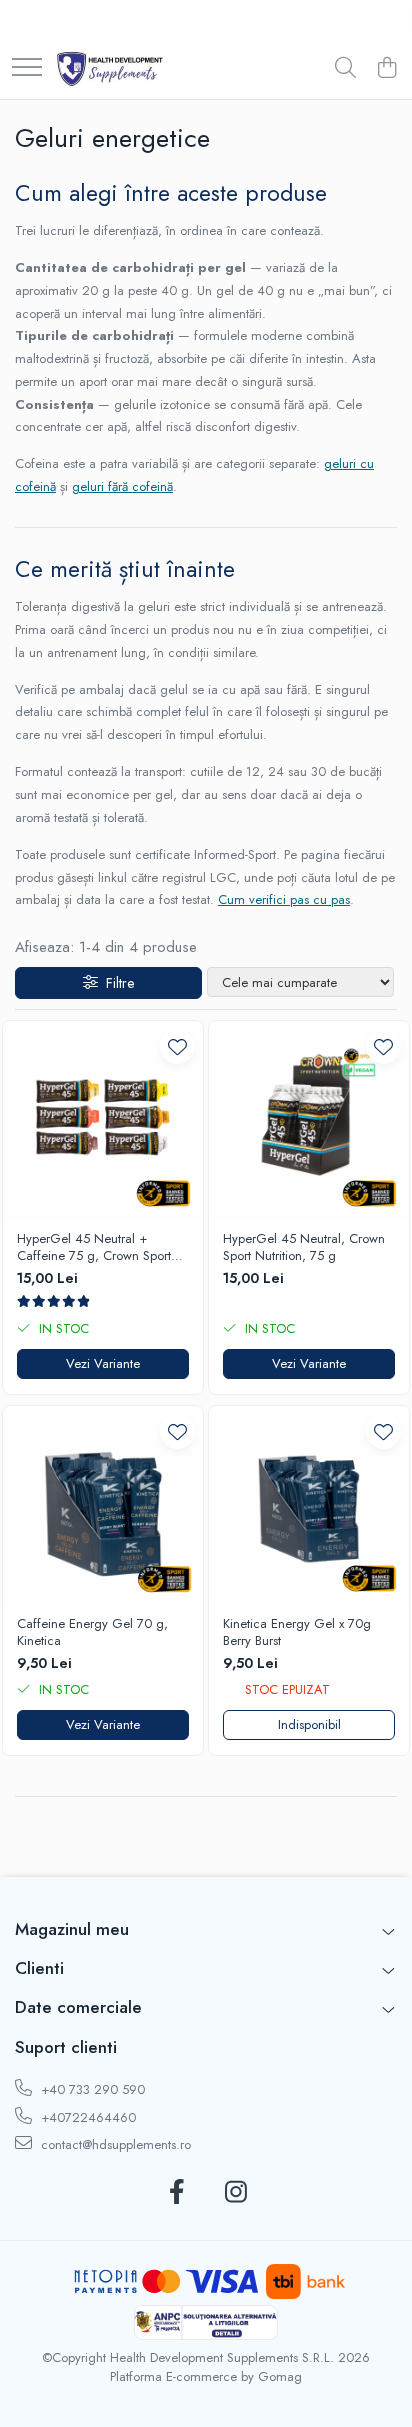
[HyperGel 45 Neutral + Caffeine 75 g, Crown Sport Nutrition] (103, 1121)
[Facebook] (176, 2193)
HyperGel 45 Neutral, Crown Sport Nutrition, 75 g (304, 1248)
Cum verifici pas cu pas (284, 899)
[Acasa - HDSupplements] (110, 69)
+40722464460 (86, 2117)
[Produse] (27, 68)
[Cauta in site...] (345, 69)
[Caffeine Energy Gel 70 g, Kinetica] (103, 1506)
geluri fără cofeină (122, 486)
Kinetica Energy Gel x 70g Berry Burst (297, 1633)
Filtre (116, 983)
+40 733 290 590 (91, 2089)
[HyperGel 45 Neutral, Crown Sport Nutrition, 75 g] (309, 1121)
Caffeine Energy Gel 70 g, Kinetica (92, 1633)
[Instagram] (235, 2193)
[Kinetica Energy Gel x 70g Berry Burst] (309, 1506)
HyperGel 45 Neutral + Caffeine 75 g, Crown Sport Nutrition (94, 1248)
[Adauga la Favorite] (177, 1046)
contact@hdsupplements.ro (114, 2144)
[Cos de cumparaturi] (386, 69)
